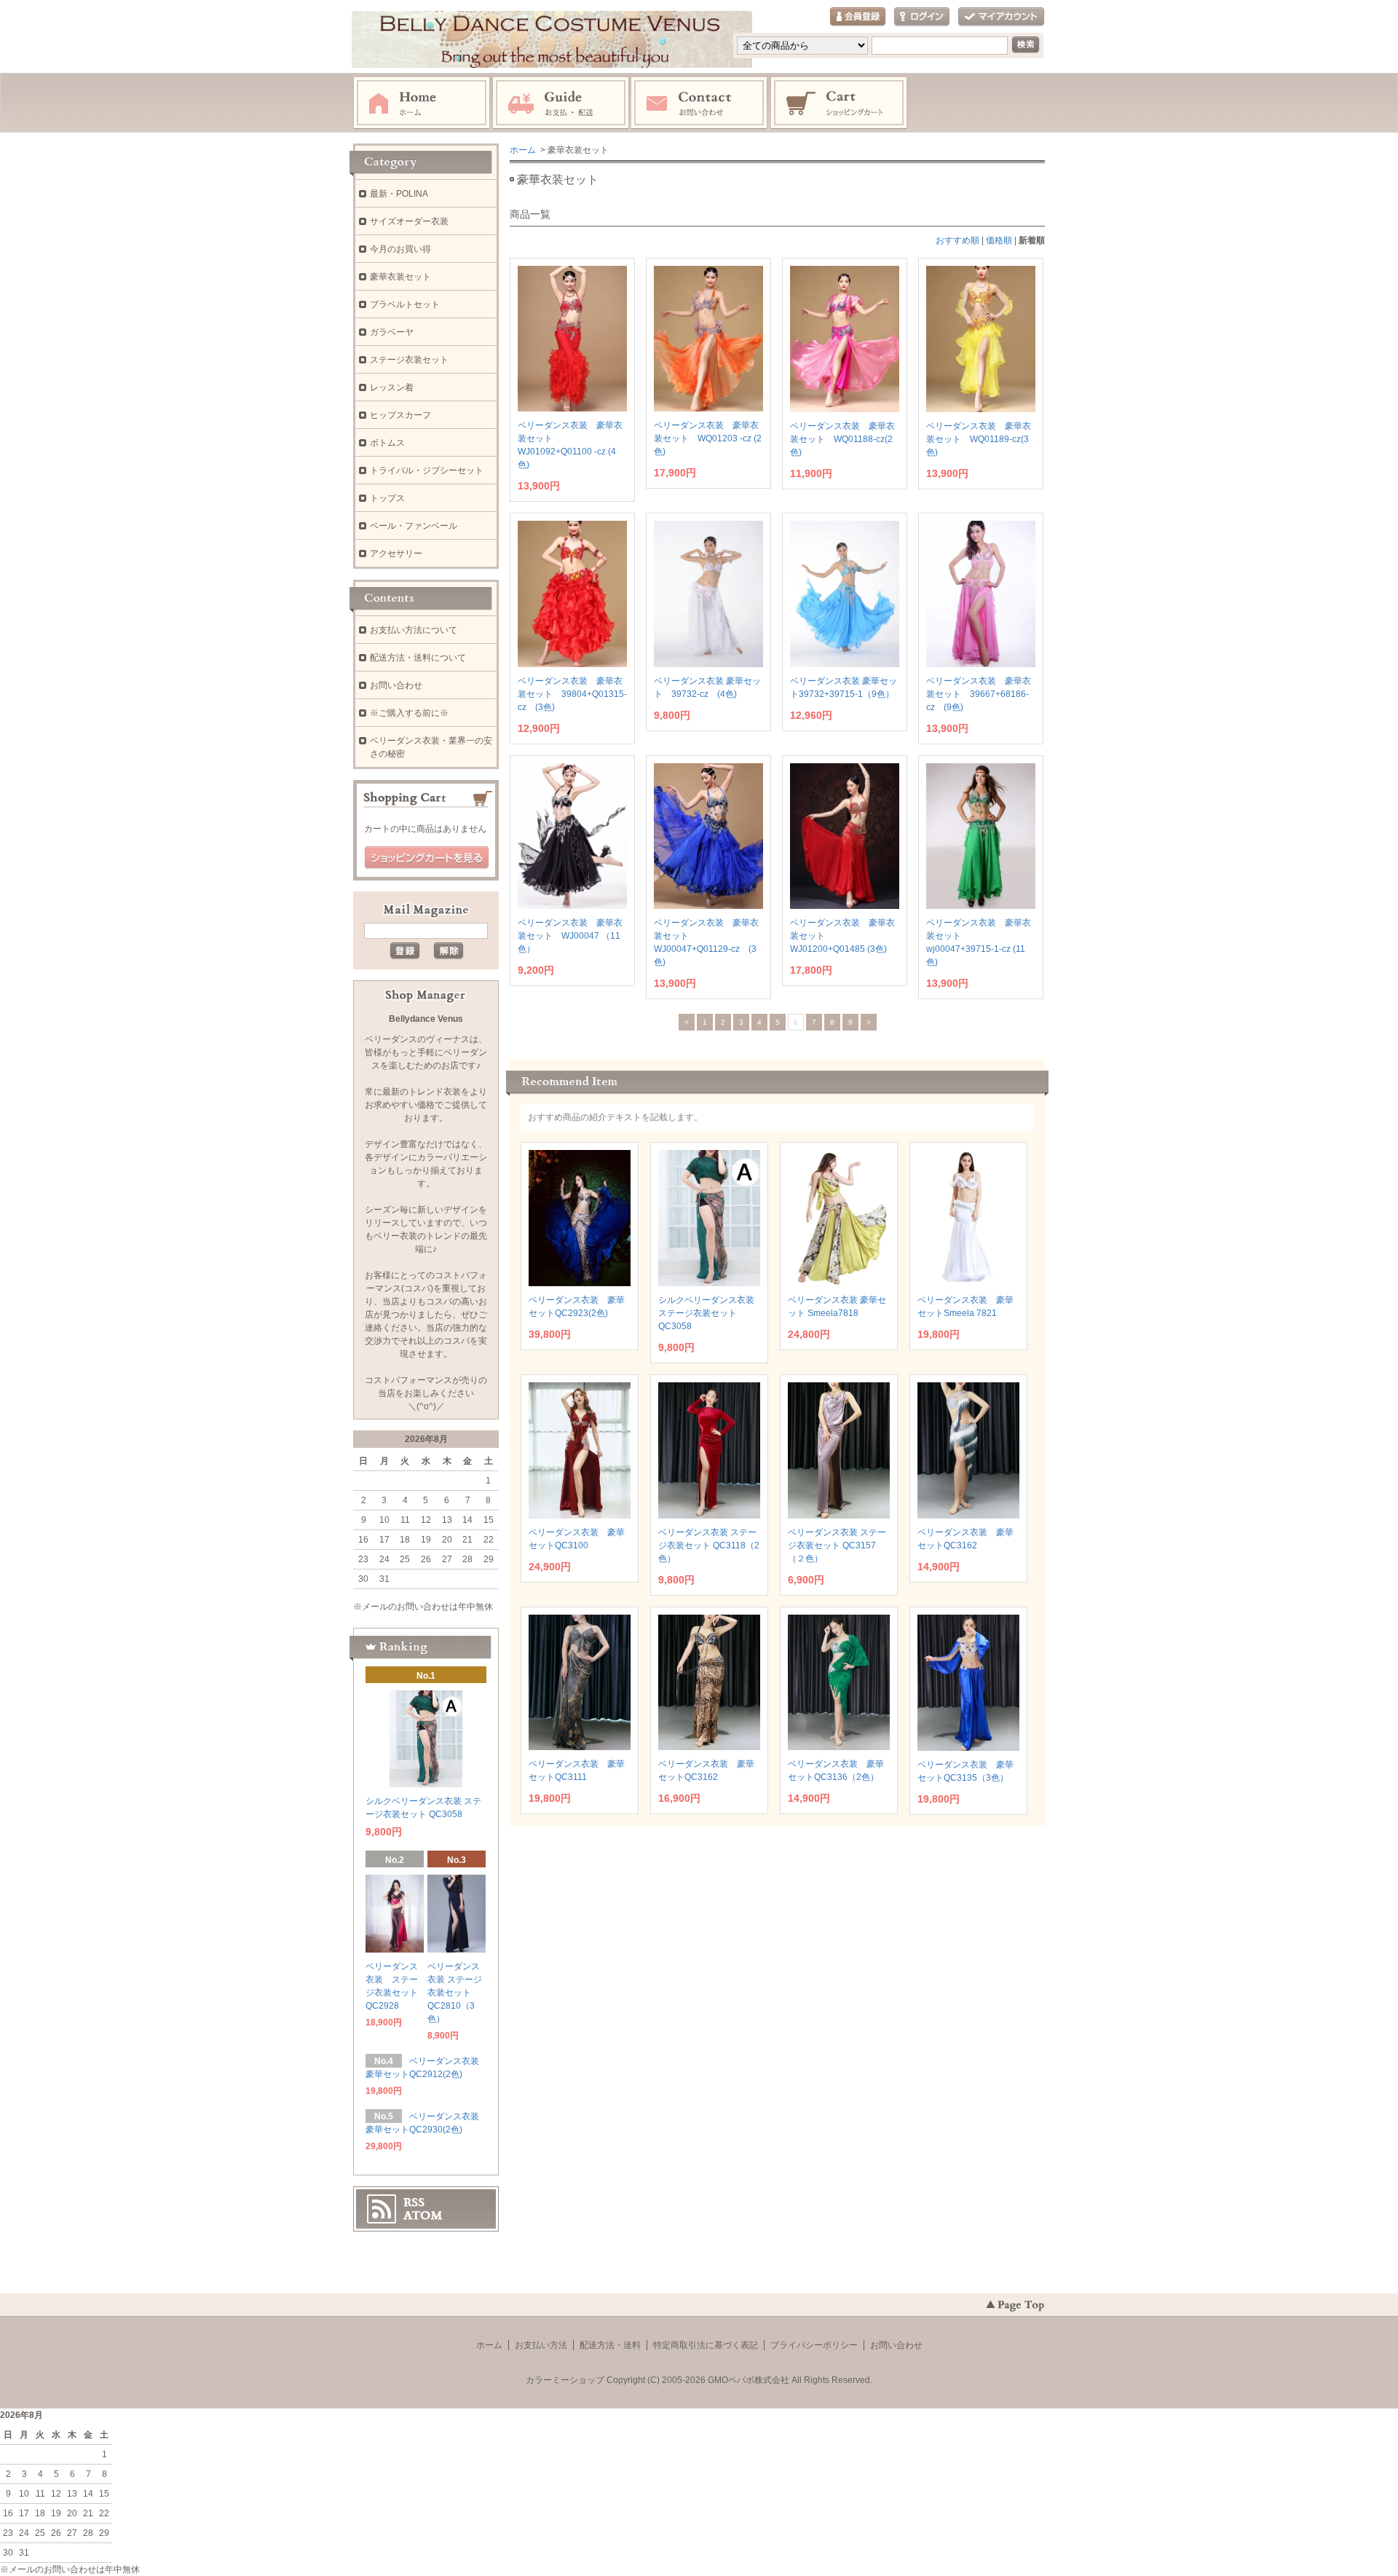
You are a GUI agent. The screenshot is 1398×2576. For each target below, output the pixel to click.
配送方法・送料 (610, 2345)
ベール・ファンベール (414, 526)
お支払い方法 (541, 2345)
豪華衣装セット (400, 277)
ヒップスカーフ (400, 415)
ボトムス (387, 443)
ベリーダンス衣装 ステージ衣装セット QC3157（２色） (837, 1545)
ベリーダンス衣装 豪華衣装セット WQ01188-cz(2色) (842, 439)
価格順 (999, 240)
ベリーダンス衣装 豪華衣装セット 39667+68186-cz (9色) (979, 694)
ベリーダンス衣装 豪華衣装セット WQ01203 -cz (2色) (708, 438)
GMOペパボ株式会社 (749, 2380)
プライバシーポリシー (814, 2345)
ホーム (422, 103)
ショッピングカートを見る (427, 858)
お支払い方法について (414, 630)
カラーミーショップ (565, 2380)
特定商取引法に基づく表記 (706, 2345)
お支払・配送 (561, 103)
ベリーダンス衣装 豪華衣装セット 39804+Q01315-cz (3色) (572, 694)
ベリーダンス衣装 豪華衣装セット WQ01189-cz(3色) (979, 439)
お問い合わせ (700, 103)
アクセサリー (396, 554)
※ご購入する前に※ (409, 713)
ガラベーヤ (392, 332)
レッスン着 (392, 387)
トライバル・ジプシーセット (427, 470)
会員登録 (858, 17)
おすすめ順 (957, 240)
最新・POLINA (399, 194)
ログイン (922, 17)
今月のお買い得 (400, 249)
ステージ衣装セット (409, 360)
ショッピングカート (840, 103)
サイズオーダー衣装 (409, 221)
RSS (414, 2202)
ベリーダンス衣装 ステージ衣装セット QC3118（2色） (709, 1545)
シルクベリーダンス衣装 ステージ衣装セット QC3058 (706, 1313)
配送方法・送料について (418, 658)
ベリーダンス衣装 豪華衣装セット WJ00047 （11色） (570, 936)
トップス (387, 498)
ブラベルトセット (405, 304)
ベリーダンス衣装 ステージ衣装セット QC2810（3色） (455, 1993)
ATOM (423, 2215)
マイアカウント (1001, 17)
